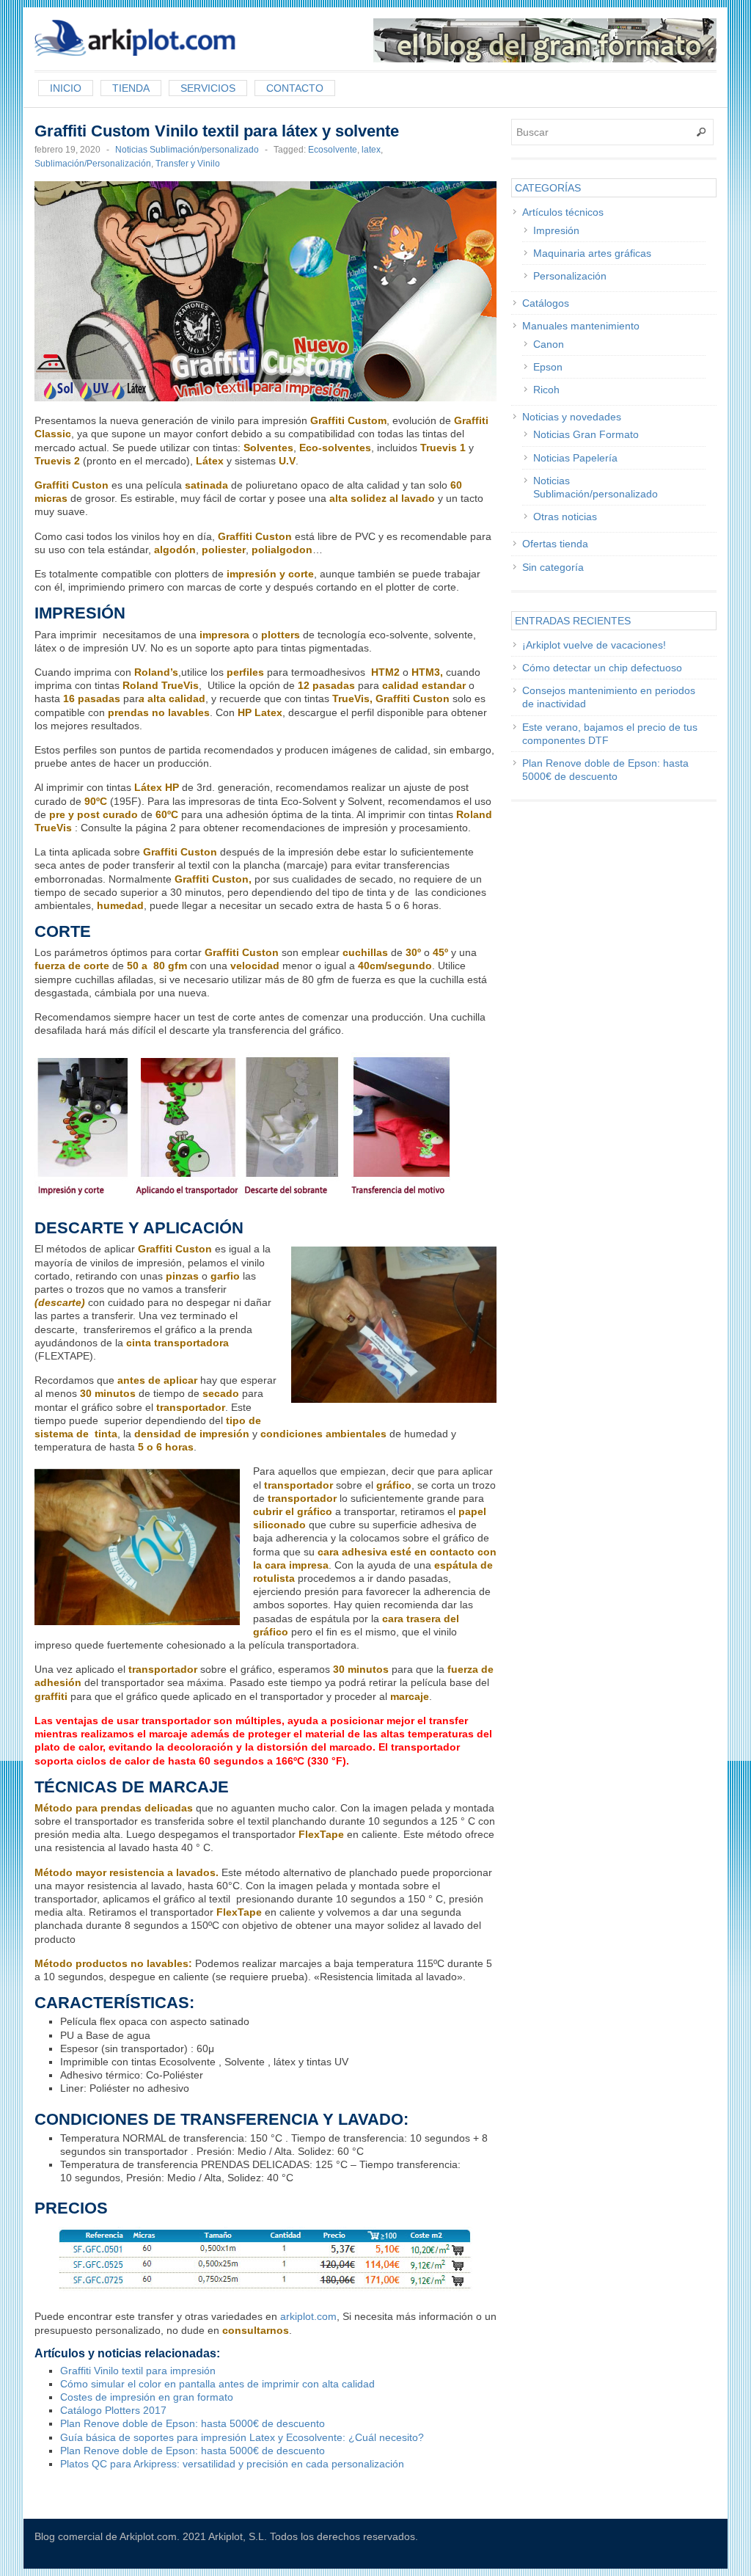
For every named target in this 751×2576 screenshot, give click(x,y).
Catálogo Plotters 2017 (113, 2410)
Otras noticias (565, 517)
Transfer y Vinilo (188, 164)
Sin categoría (553, 567)
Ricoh (546, 390)
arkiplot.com (308, 2316)
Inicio (66, 88)
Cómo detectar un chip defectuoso (602, 668)
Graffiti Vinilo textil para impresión (138, 2371)
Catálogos (546, 303)
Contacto (295, 88)
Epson (548, 367)
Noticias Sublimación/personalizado (187, 150)
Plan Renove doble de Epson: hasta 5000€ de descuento (193, 2423)
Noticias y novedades (572, 417)
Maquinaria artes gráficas (592, 253)
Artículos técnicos (563, 212)
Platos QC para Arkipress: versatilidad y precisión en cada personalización (232, 2464)
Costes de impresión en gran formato (147, 2397)
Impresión (556, 230)
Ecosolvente (333, 150)
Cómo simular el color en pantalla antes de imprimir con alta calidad (217, 2384)
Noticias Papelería (575, 458)
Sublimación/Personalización (93, 164)
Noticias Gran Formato (586, 434)
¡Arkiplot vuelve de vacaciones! (594, 645)
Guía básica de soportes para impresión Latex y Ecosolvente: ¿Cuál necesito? (242, 2437)
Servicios (208, 88)
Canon (549, 344)
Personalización (570, 276)
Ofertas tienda (555, 544)
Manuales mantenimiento (581, 326)
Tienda (131, 88)
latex (371, 150)
